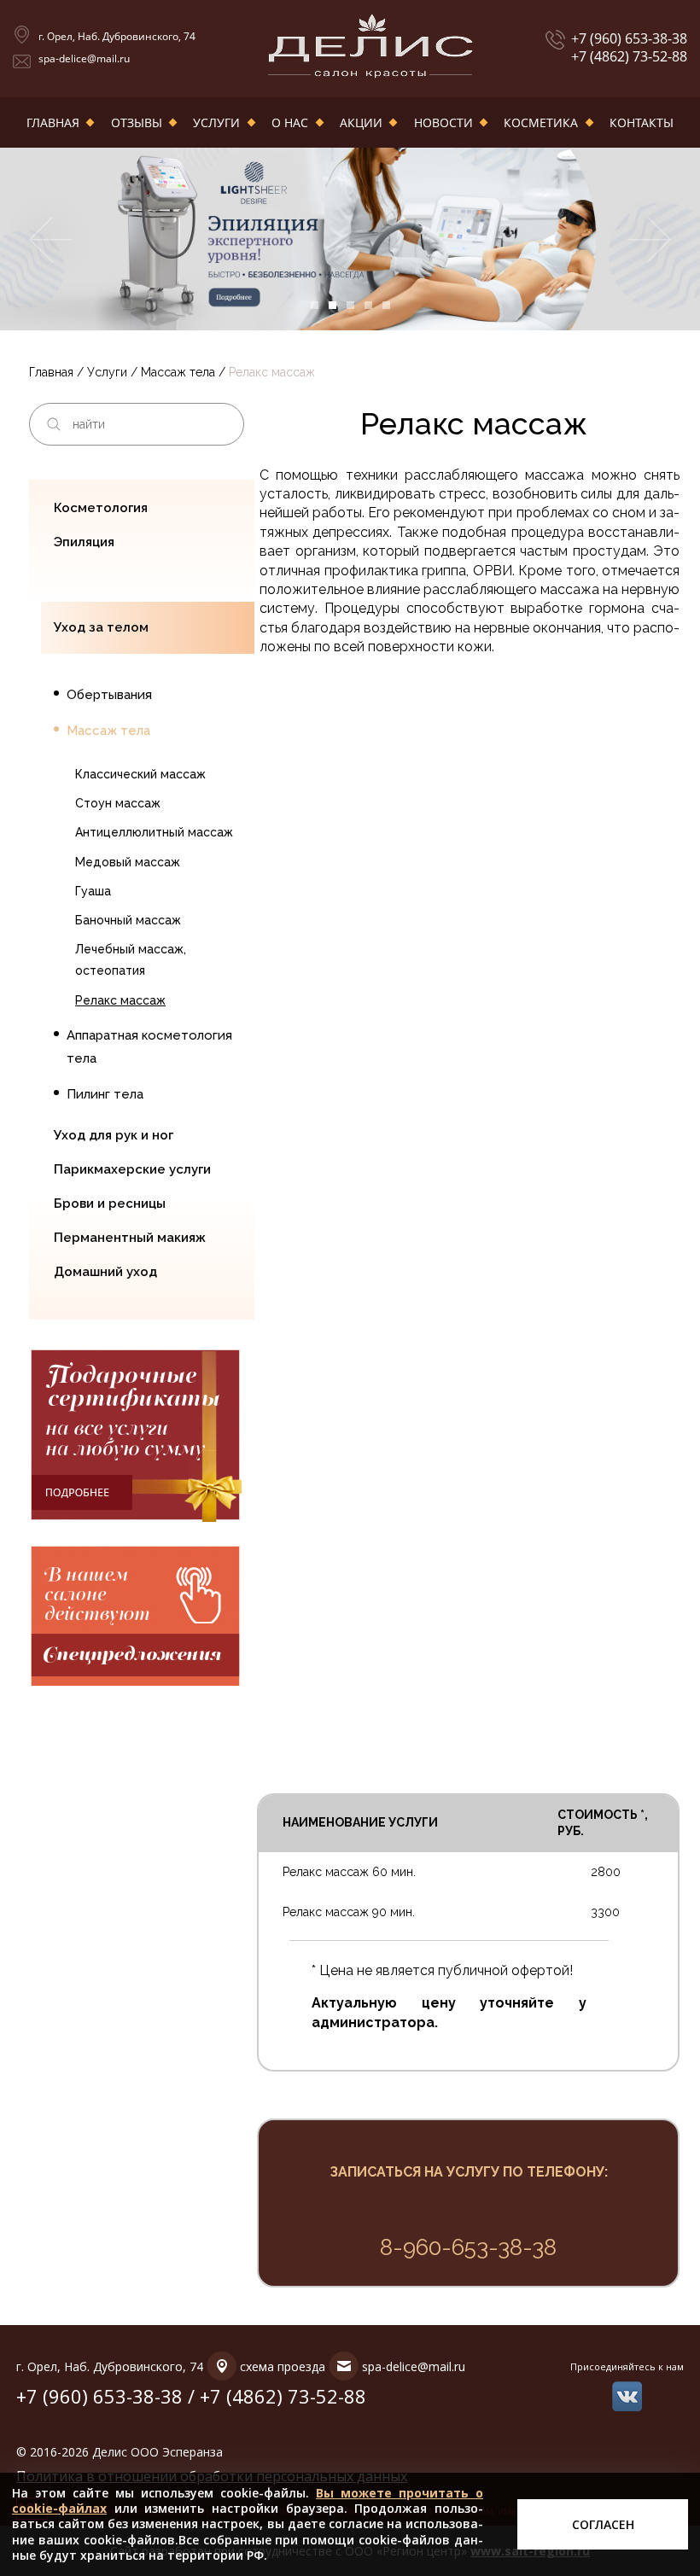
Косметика (541, 122)
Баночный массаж (128, 920)
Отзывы (137, 122)
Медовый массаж (128, 862)
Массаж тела (178, 372)
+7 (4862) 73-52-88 (629, 57)
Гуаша (93, 891)
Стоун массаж (118, 803)
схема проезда (283, 2366)
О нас (290, 122)
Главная (53, 122)
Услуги (216, 122)
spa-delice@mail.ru (84, 58)
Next (650, 239)
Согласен (603, 2524)
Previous (50, 239)
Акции (361, 122)
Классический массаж (140, 774)
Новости (443, 122)
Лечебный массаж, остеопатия (131, 960)
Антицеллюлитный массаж (154, 832)
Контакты (642, 122)
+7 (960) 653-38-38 (629, 39)
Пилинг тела (105, 1094)
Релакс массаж (120, 1000)
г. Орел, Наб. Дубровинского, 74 (117, 36)
